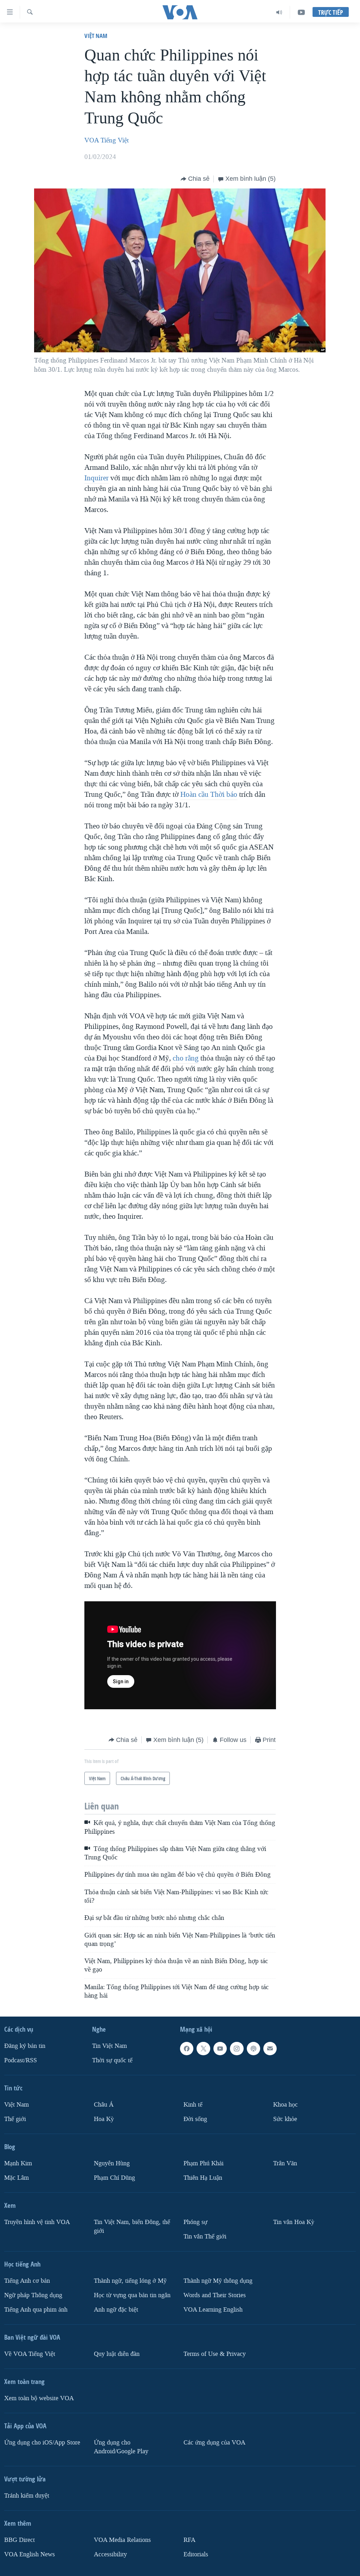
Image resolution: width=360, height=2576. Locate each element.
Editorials (196, 2554)
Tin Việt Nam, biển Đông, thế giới (132, 2226)
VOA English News (30, 2554)
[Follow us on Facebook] (187, 2049)
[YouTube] (301, 12)
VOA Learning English (213, 2310)
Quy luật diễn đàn (117, 2354)
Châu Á (104, 2105)
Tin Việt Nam (110, 2046)
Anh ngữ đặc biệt (116, 2310)
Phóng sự (195, 2222)
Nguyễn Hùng (112, 2163)
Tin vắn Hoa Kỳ (294, 2222)
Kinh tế (193, 2105)
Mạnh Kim (18, 2163)
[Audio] (279, 12)
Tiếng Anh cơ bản (27, 2281)
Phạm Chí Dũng (114, 2178)
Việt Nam (96, 36)
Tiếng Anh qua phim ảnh (36, 2310)
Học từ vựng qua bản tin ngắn (132, 2295)
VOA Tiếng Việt (107, 140)
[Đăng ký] (270, 2049)
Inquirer (97, 478)
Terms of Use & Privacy (215, 2354)
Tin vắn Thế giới (205, 2237)
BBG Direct (20, 2540)
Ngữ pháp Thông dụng (33, 2295)
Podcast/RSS (21, 2060)
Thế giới (15, 2119)
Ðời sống (195, 2119)
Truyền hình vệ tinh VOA (37, 2222)
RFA (189, 2540)
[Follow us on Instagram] (237, 2049)
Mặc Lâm (17, 2178)
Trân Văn (285, 2163)
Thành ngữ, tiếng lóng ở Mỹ (130, 2281)
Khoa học (285, 2105)
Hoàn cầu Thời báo (209, 794)
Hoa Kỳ (104, 2119)
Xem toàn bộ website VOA (39, 2398)
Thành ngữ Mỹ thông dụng (218, 2281)
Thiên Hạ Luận (203, 2178)
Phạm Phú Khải (204, 2163)
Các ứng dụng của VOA (214, 2443)
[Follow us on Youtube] (220, 2049)
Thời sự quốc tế (112, 2060)
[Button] (195, 179)
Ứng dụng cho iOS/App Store (42, 2443)
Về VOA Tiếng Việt (30, 2354)
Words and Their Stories (215, 2295)
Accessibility (110, 2554)
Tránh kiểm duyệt (27, 2496)
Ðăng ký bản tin (25, 2046)
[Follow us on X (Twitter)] (203, 2049)
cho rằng (186, 1058)
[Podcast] (253, 2049)
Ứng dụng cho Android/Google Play (121, 2447)
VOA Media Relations (122, 2540)
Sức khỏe (285, 2119)
